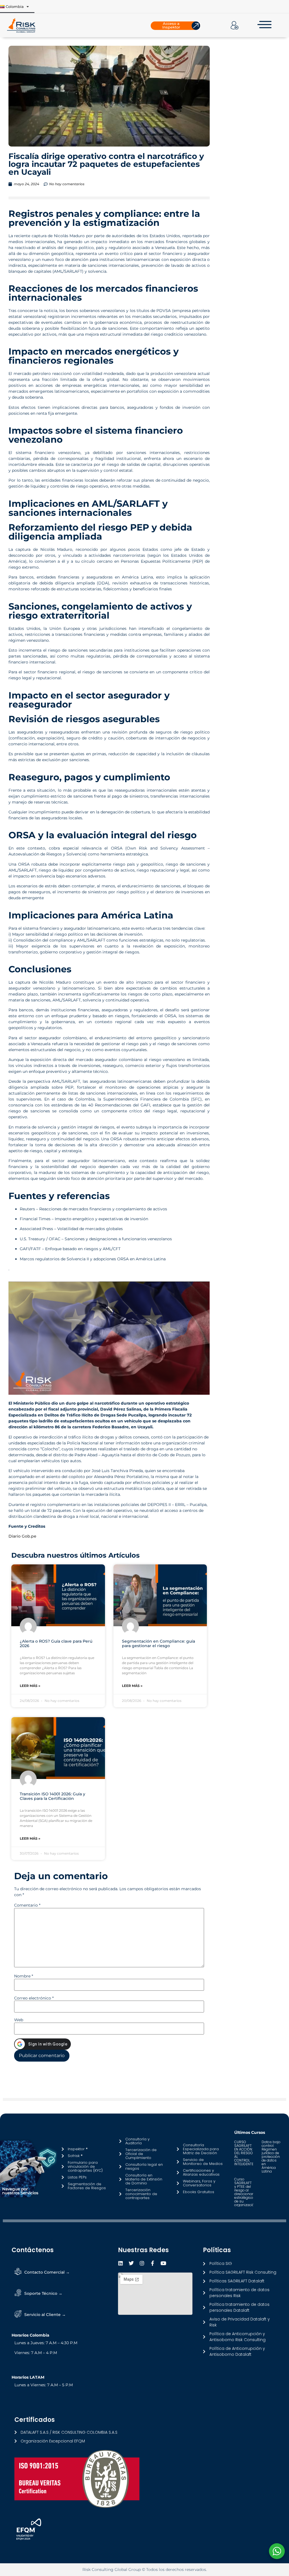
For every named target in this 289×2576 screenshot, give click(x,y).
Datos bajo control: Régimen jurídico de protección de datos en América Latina (271, 2157)
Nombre (24, 1976)
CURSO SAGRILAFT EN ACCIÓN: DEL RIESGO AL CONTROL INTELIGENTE (244, 2153)
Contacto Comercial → (47, 2272)
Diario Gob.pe (22, 1536)
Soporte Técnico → (43, 2293)
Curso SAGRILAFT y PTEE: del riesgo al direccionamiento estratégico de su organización (249, 2192)
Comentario (27, 1905)
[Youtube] (163, 2263)
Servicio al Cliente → (45, 2315)
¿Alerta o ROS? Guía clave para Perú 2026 (56, 1644)
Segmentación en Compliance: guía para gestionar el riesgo (158, 1644)
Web (19, 2020)
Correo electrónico (34, 1998)
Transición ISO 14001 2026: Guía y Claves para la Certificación (52, 1796)
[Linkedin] (121, 2263)
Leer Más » (30, 1686)
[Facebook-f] (153, 2263)
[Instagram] (142, 2263)
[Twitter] (131, 2263)
